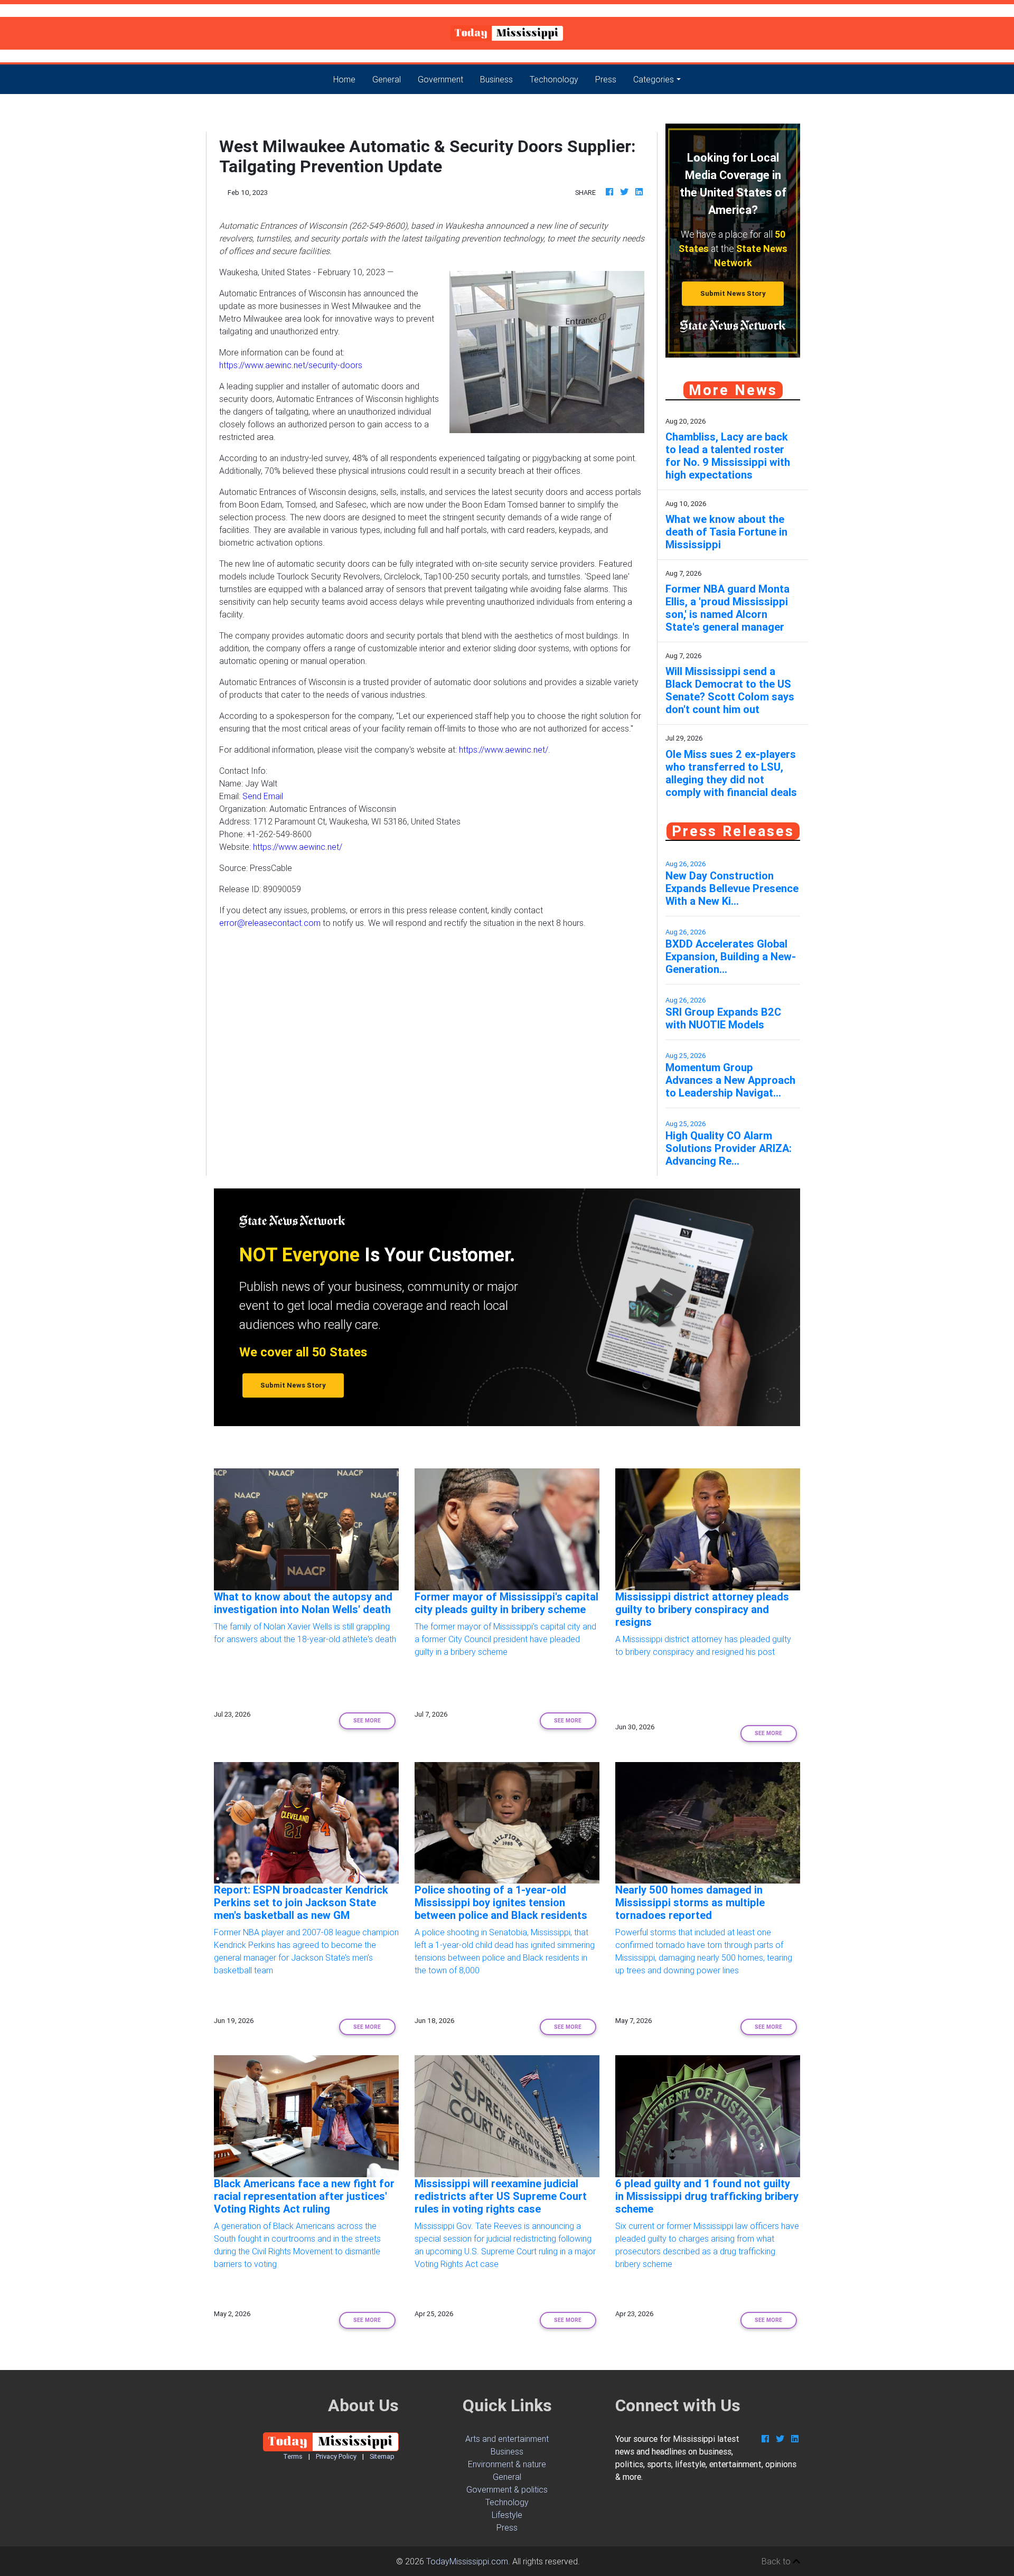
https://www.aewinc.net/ (504, 750)
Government (440, 79)
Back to (777, 2561)
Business (496, 79)
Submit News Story (733, 293)
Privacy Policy (336, 2456)
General (387, 79)
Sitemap (382, 2456)
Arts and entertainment (507, 2439)
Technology (507, 2502)
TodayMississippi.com (467, 2561)
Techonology (554, 79)
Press (606, 79)
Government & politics (507, 2489)
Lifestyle (507, 2515)
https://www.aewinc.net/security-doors (291, 365)
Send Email (263, 796)
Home (349, 79)
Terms (293, 2456)
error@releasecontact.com (270, 923)
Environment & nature (507, 2464)
